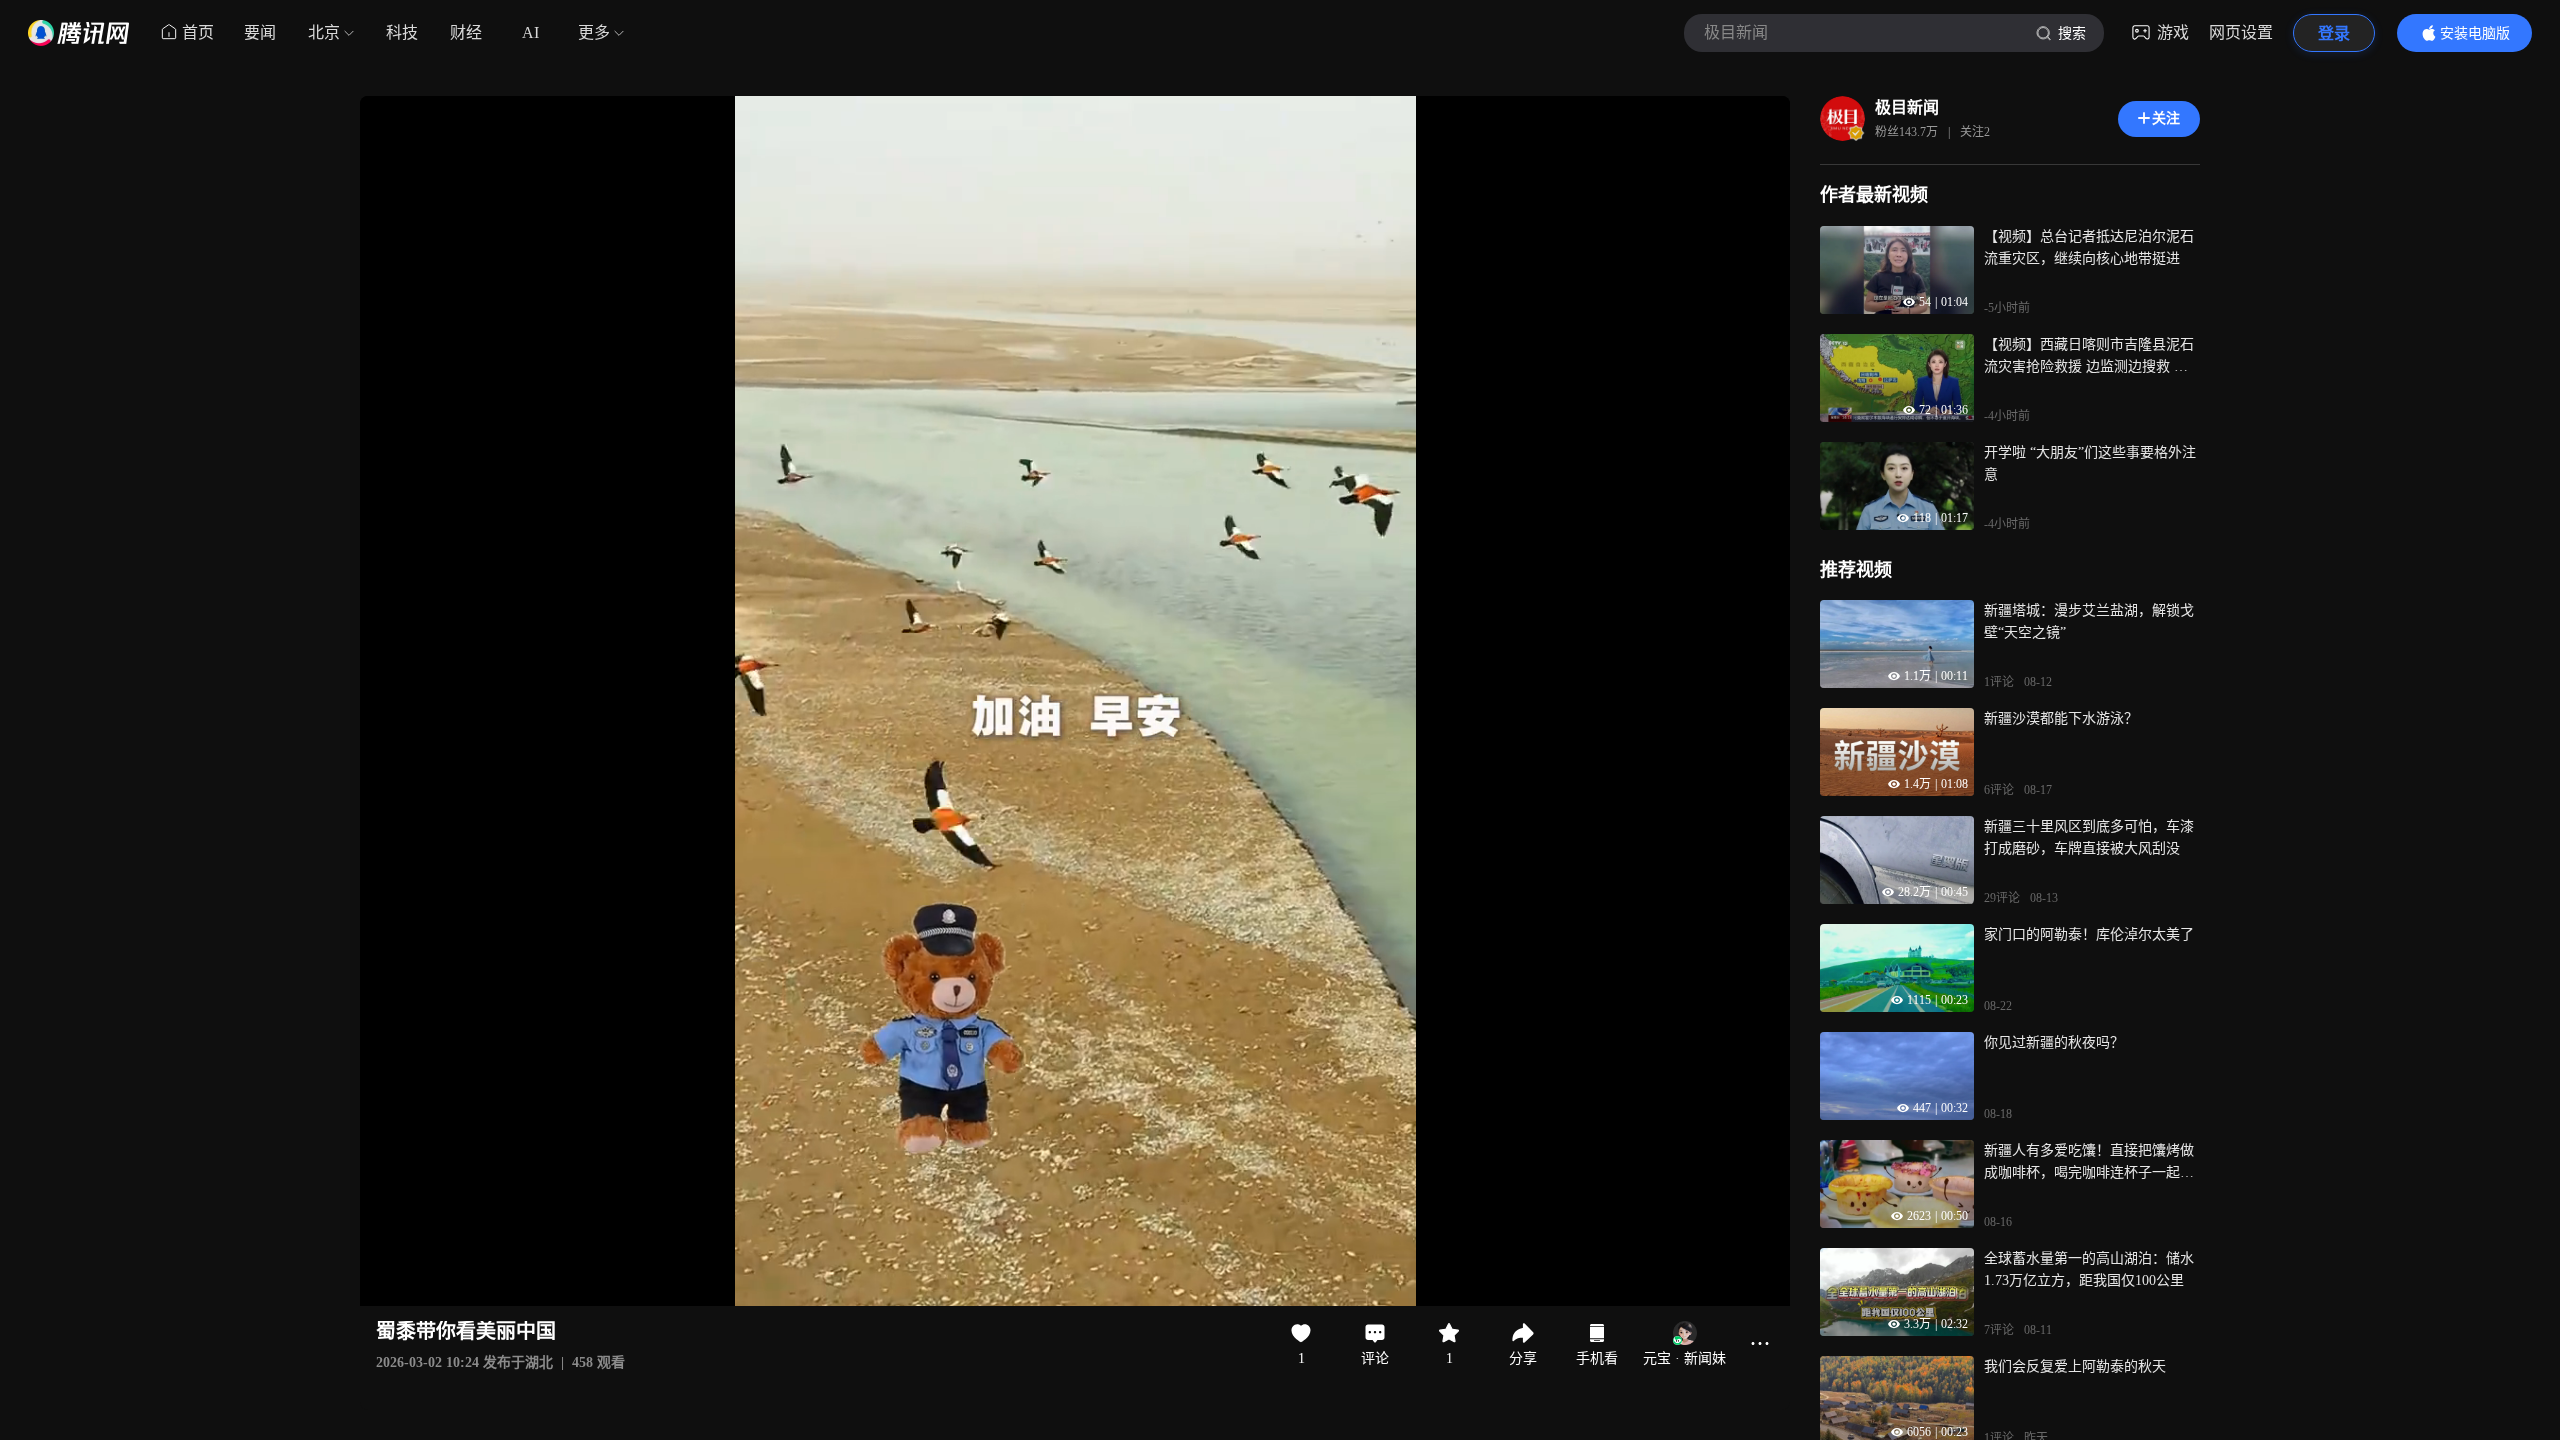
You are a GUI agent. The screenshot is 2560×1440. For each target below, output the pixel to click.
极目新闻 (1907, 107)
